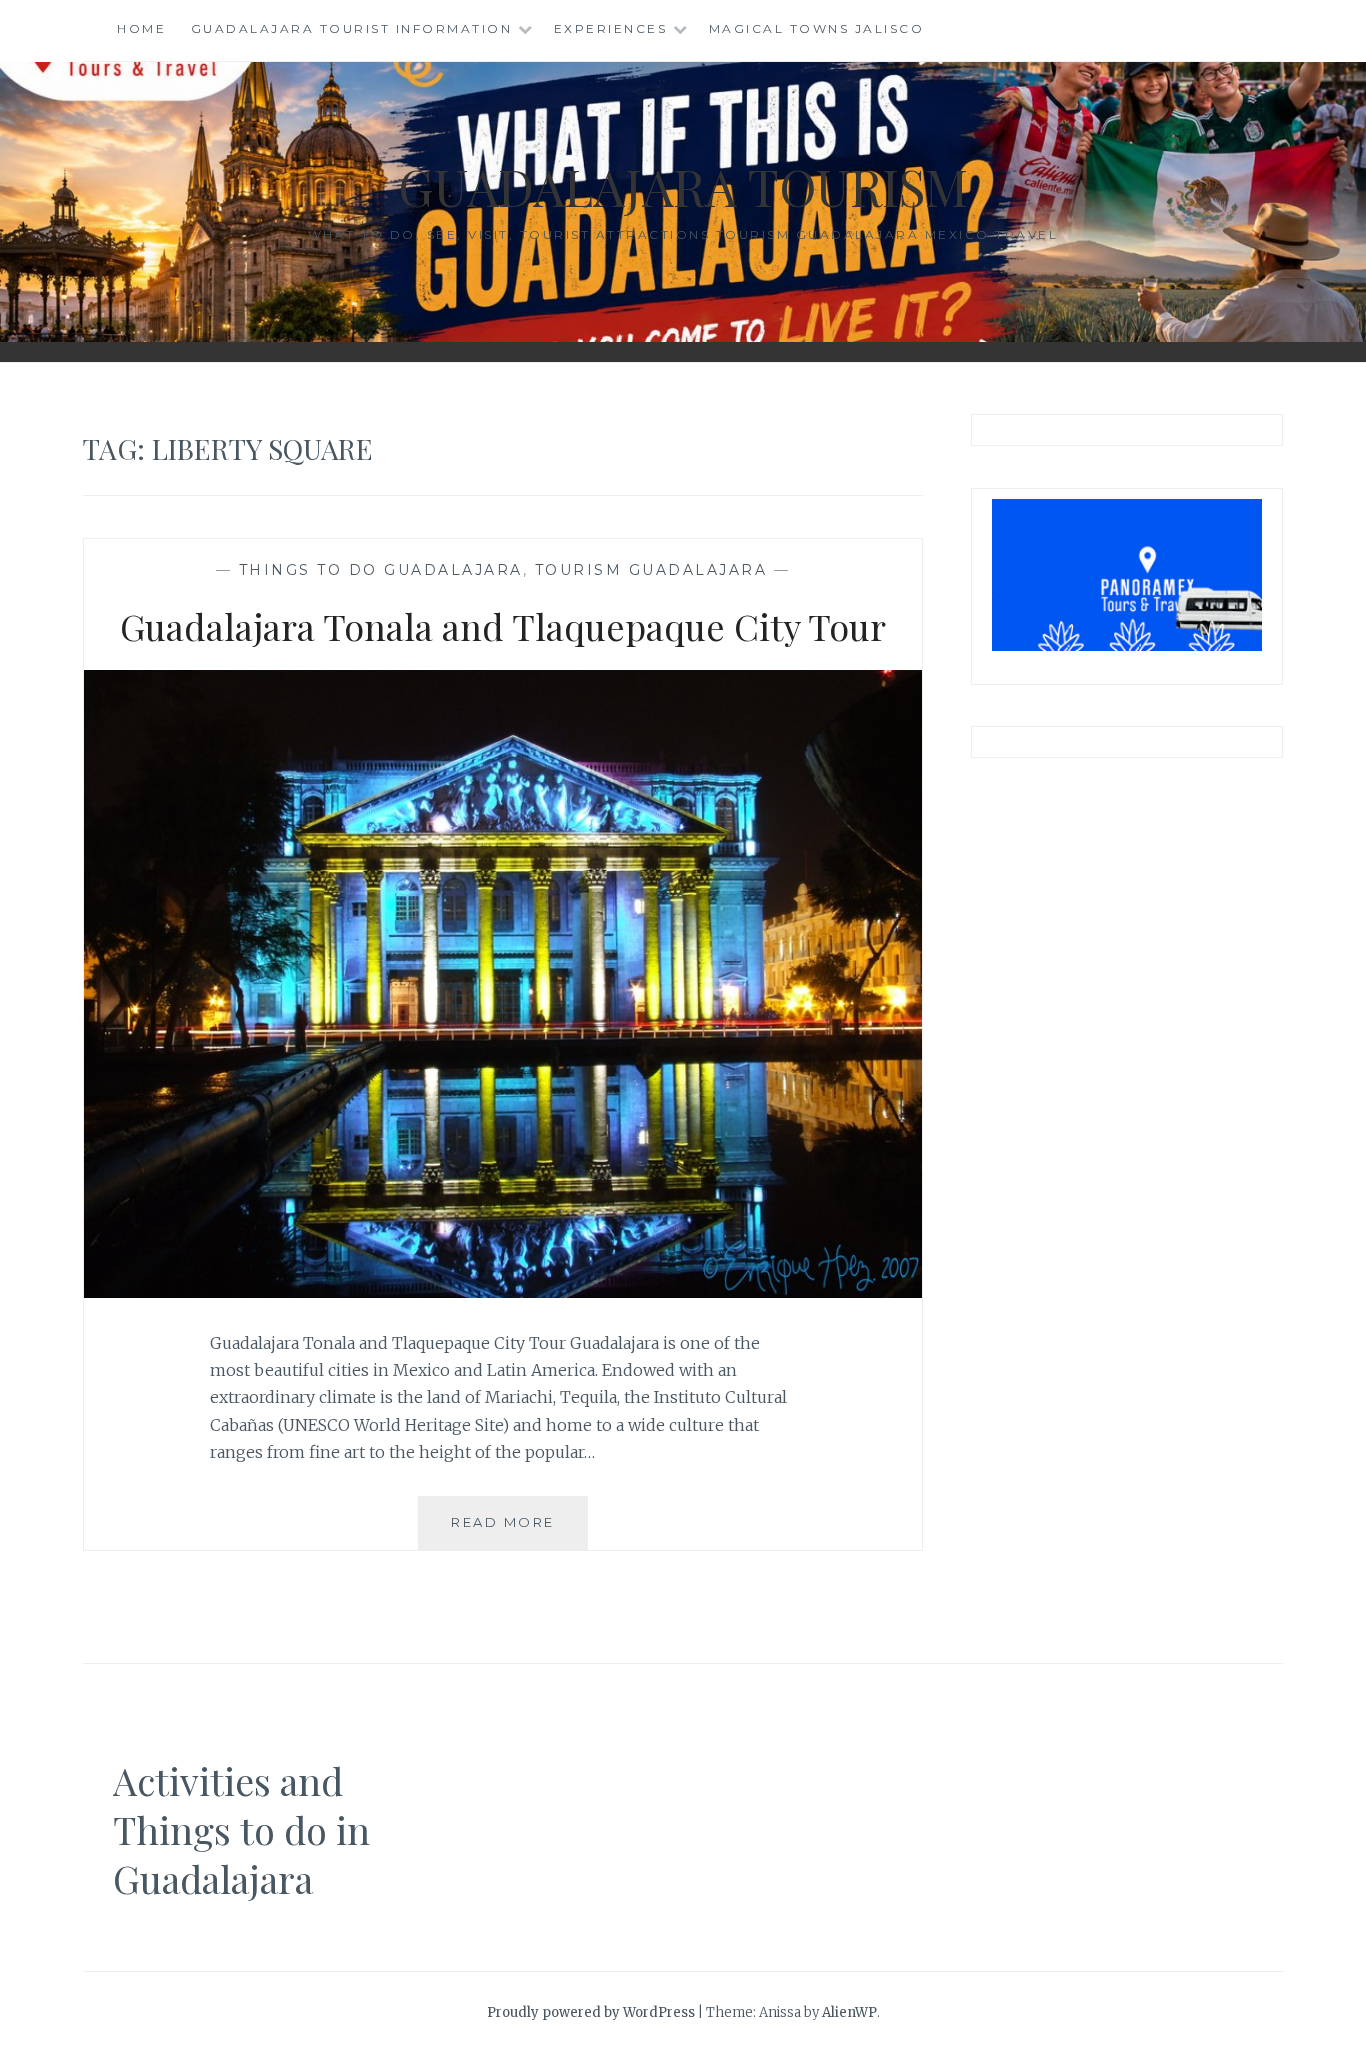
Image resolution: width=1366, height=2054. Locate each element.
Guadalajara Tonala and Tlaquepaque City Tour (503, 626)
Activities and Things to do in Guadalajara (241, 1830)
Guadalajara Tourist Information (352, 28)
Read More (519, 1531)
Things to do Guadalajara (381, 570)
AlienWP (849, 2012)
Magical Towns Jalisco (817, 28)
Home (141, 28)
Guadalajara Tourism (683, 186)
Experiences (611, 28)
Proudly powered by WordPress (591, 2012)
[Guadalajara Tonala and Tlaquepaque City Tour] (503, 1292)
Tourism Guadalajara (651, 570)
